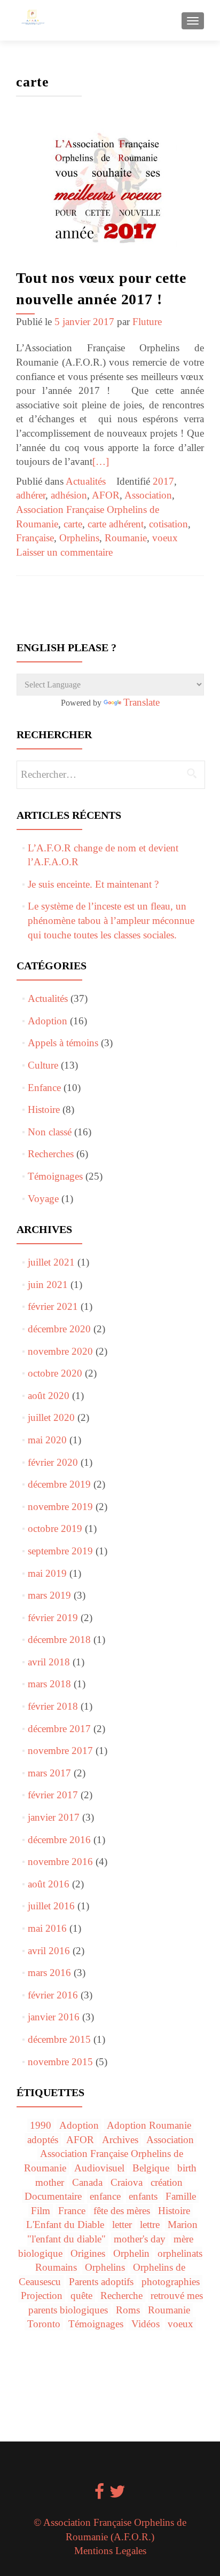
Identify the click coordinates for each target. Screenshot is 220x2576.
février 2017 (53, 1795)
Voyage (43, 1199)
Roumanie (126, 538)
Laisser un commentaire (64, 552)
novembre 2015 (60, 2062)
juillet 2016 (51, 1906)
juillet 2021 (51, 1262)
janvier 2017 (54, 1817)
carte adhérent (116, 524)
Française (35, 538)
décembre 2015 (59, 2039)
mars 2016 (49, 1973)
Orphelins (79, 538)
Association (148, 495)
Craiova (127, 2182)
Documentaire (53, 2196)
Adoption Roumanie (149, 2125)
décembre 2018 (59, 1639)
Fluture (147, 322)
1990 (41, 2125)
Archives (120, 2140)
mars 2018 (49, 1684)
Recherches (51, 1154)
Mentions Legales (110, 2551)
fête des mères (122, 2211)
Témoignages (55, 1176)
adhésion (69, 495)
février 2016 (53, 1995)
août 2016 (49, 1884)
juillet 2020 (51, 1417)
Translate (142, 702)
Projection (42, 2296)
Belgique (151, 2168)
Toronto (44, 2324)
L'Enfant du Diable (65, 2225)
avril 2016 (49, 1951)
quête (81, 2296)
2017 (163, 481)
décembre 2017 (59, 1729)
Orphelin (131, 2253)
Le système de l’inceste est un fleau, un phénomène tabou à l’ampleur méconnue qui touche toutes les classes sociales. (111, 920)
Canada (87, 2182)
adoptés (43, 2140)
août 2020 (49, 1396)
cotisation (168, 524)
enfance (105, 2196)
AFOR (106, 495)
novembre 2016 (60, 1862)
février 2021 (53, 1306)
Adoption (48, 1021)
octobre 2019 (55, 1528)
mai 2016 (47, 1928)
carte (73, 524)
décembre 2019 (59, 1484)
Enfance (44, 1088)
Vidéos (146, 2324)
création (167, 2182)
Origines (88, 2253)
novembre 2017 (60, 1751)
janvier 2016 (54, 2017)
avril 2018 (49, 1662)
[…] (101, 461)
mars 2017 (49, 1773)
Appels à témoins (63, 1043)
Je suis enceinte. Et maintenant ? (93, 884)
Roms (128, 2310)
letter (122, 2225)
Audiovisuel (99, 2168)
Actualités (86, 481)
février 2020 (53, 1462)
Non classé (50, 1132)
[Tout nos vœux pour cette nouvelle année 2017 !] (110, 189)
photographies (171, 2282)
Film (41, 2211)
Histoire (44, 1109)
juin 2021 (48, 1285)
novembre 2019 (60, 1507)
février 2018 (53, 1706)
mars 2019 (49, 1595)
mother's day (140, 2239)
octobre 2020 (55, 1373)
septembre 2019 (60, 1551)
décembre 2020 (59, 1329)
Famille (181, 2196)
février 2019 (53, 1618)
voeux (165, 538)
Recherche (121, 2296)
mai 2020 (47, 1440)
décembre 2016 (59, 1840)
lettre (150, 2225)
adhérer (31, 495)
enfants (143, 2196)
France (72, 2211)
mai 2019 (47, 1573)
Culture (43, 1065)
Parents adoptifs (101, 2282)
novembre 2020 (60, 1351)
